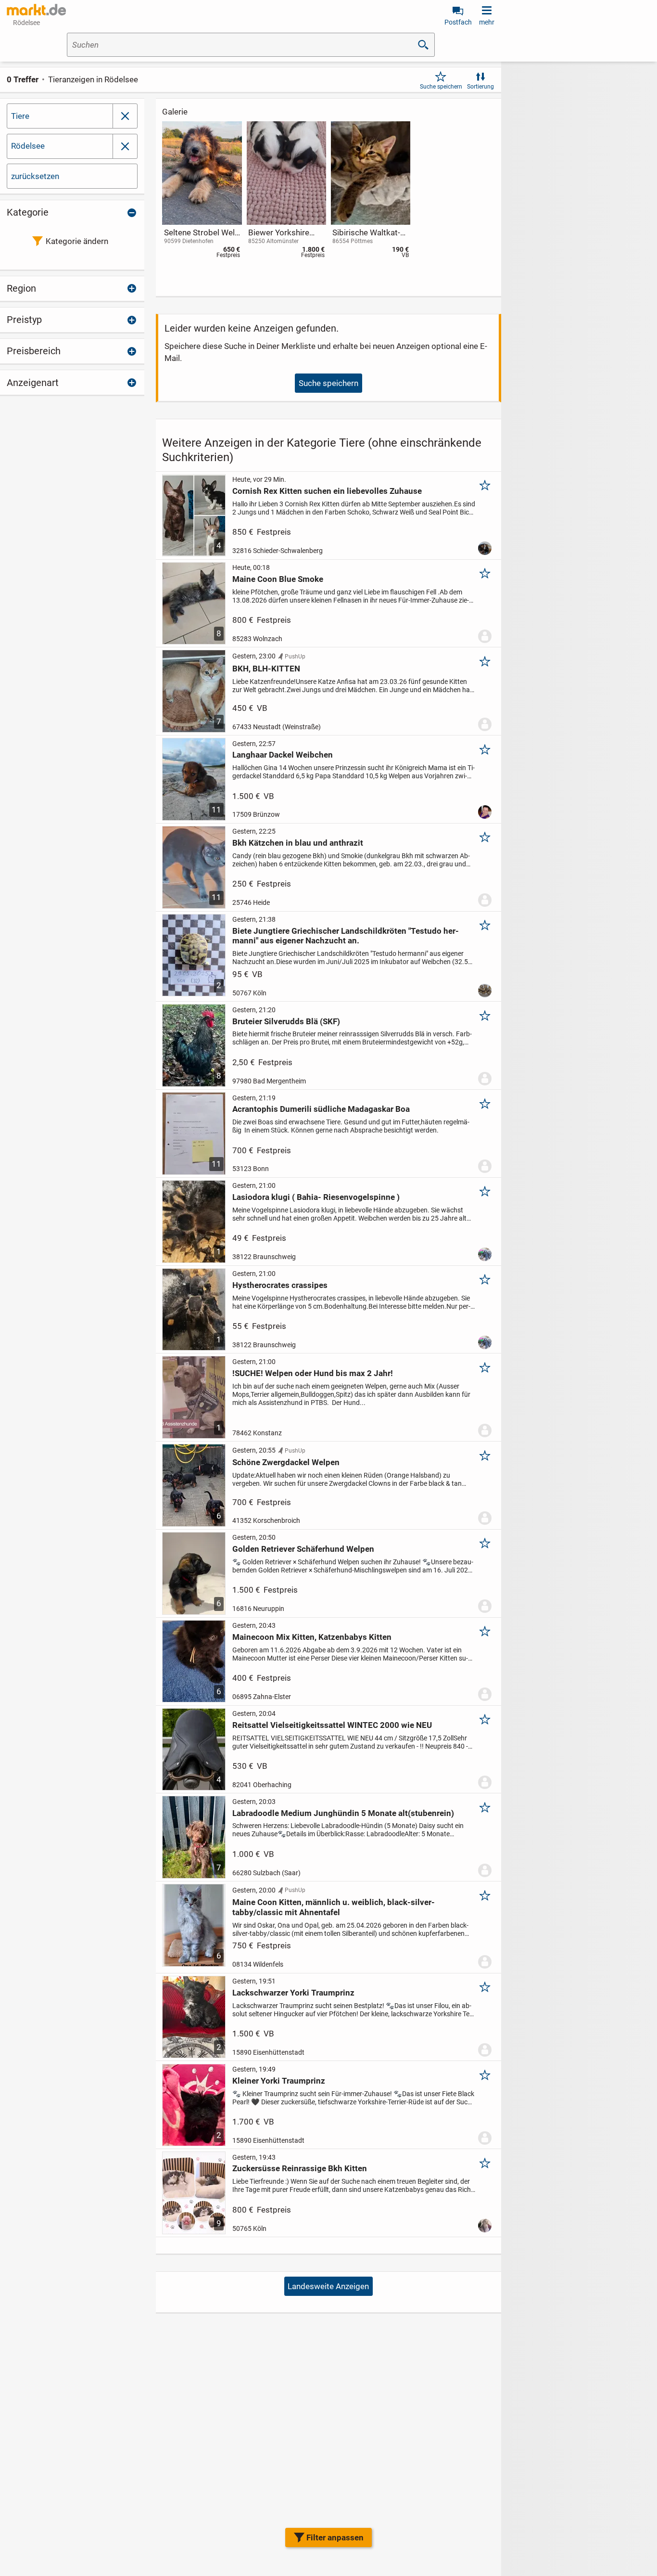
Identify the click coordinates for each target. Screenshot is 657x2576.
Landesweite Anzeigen (328, 2286)
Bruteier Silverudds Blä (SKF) (286, 1021)
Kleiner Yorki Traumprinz (279, 2081)
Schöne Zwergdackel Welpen (286, 1462)
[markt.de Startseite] (36, 10)
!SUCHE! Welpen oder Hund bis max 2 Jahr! (313, 1373)
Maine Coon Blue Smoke (278, 579)
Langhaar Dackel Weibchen (283, 755)
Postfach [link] (458, 22)
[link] (202, 192)
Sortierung (480, 87)
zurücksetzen (35, 176)
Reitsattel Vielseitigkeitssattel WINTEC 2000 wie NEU (332, 1725)
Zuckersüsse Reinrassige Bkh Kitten (300, 2168)
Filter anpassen (335, 2537)
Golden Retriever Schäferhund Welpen (303, 1549)
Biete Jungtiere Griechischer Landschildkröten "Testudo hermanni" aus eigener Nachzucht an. (346, 936)
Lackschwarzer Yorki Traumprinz (293, 1993)
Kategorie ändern (77, 241)
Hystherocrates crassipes (280, 1285)
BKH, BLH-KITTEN (266, 669)
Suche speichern (441, 87)
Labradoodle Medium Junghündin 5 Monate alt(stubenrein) (343, 1813)
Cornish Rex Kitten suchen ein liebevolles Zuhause (327, 491)
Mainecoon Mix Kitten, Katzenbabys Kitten (312, 1637)
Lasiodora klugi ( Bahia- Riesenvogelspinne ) (316, 1197)
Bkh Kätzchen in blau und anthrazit (298, 843)
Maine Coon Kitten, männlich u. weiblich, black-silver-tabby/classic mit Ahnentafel (334, 1907)
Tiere (20, 116)
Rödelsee (28, 146)
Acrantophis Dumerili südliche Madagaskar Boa (321, 1109)
